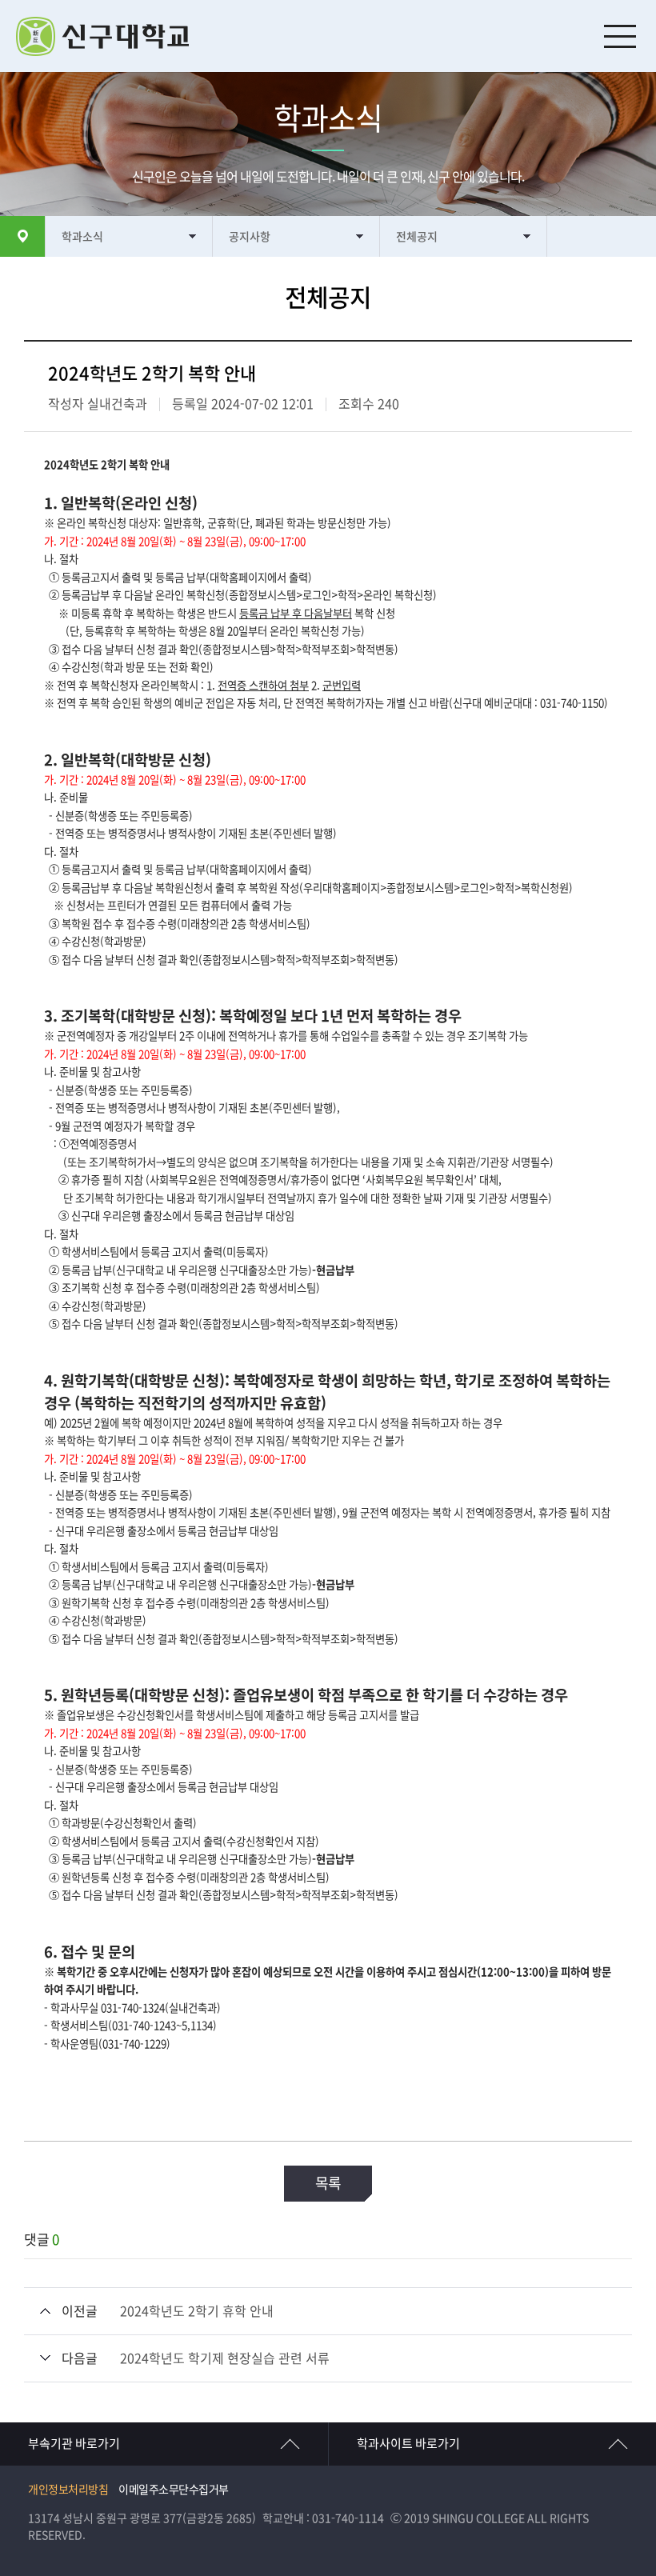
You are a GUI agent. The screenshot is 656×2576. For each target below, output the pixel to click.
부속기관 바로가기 (74, 2444)
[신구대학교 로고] (336, 36)
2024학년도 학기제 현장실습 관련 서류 (225, 2358)
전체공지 (417, 237)
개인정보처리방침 (68, 2490)
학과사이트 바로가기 (408, 2444)
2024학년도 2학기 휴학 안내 (197, 2311)
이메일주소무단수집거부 (174, 2490)
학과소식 (82, 237)
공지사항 (250, 237)
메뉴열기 (620, 36)
